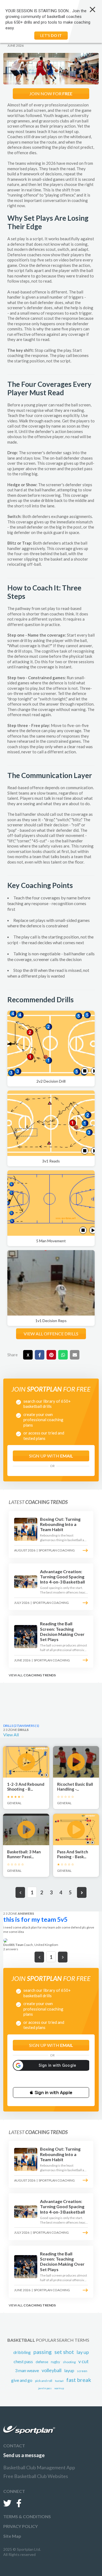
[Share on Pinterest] (51, 1355)
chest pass (23, 2361)
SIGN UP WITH (51, 1456)
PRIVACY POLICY (21, 2526)
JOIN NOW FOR (51, 94)
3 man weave (27, 2370)
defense (42, 2362)
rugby (55, 2362)
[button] (51, 2093)
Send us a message (24, 2455)
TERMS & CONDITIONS (27, 2516)
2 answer (11, 1949)
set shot (64, 2352)
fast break (79, 2380)
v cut (84, 2361)
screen (82, 2371)
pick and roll (44, 2381)
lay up (83, 2352)
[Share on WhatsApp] (63, 1355)
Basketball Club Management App (39, 2467)
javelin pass (45, 2388)
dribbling (22, 2352)
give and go (22, 2380)
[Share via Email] (75, 1355)
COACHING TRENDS (40, 1675)
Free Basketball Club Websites (36, 2476)
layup (69, 2370)
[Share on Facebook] (40, 1355)
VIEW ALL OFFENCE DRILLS (51, 1334)
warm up (59, 2388)
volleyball (52, 2370)
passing (43, 2352)
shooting (69, 2362)
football (59, 2381)
